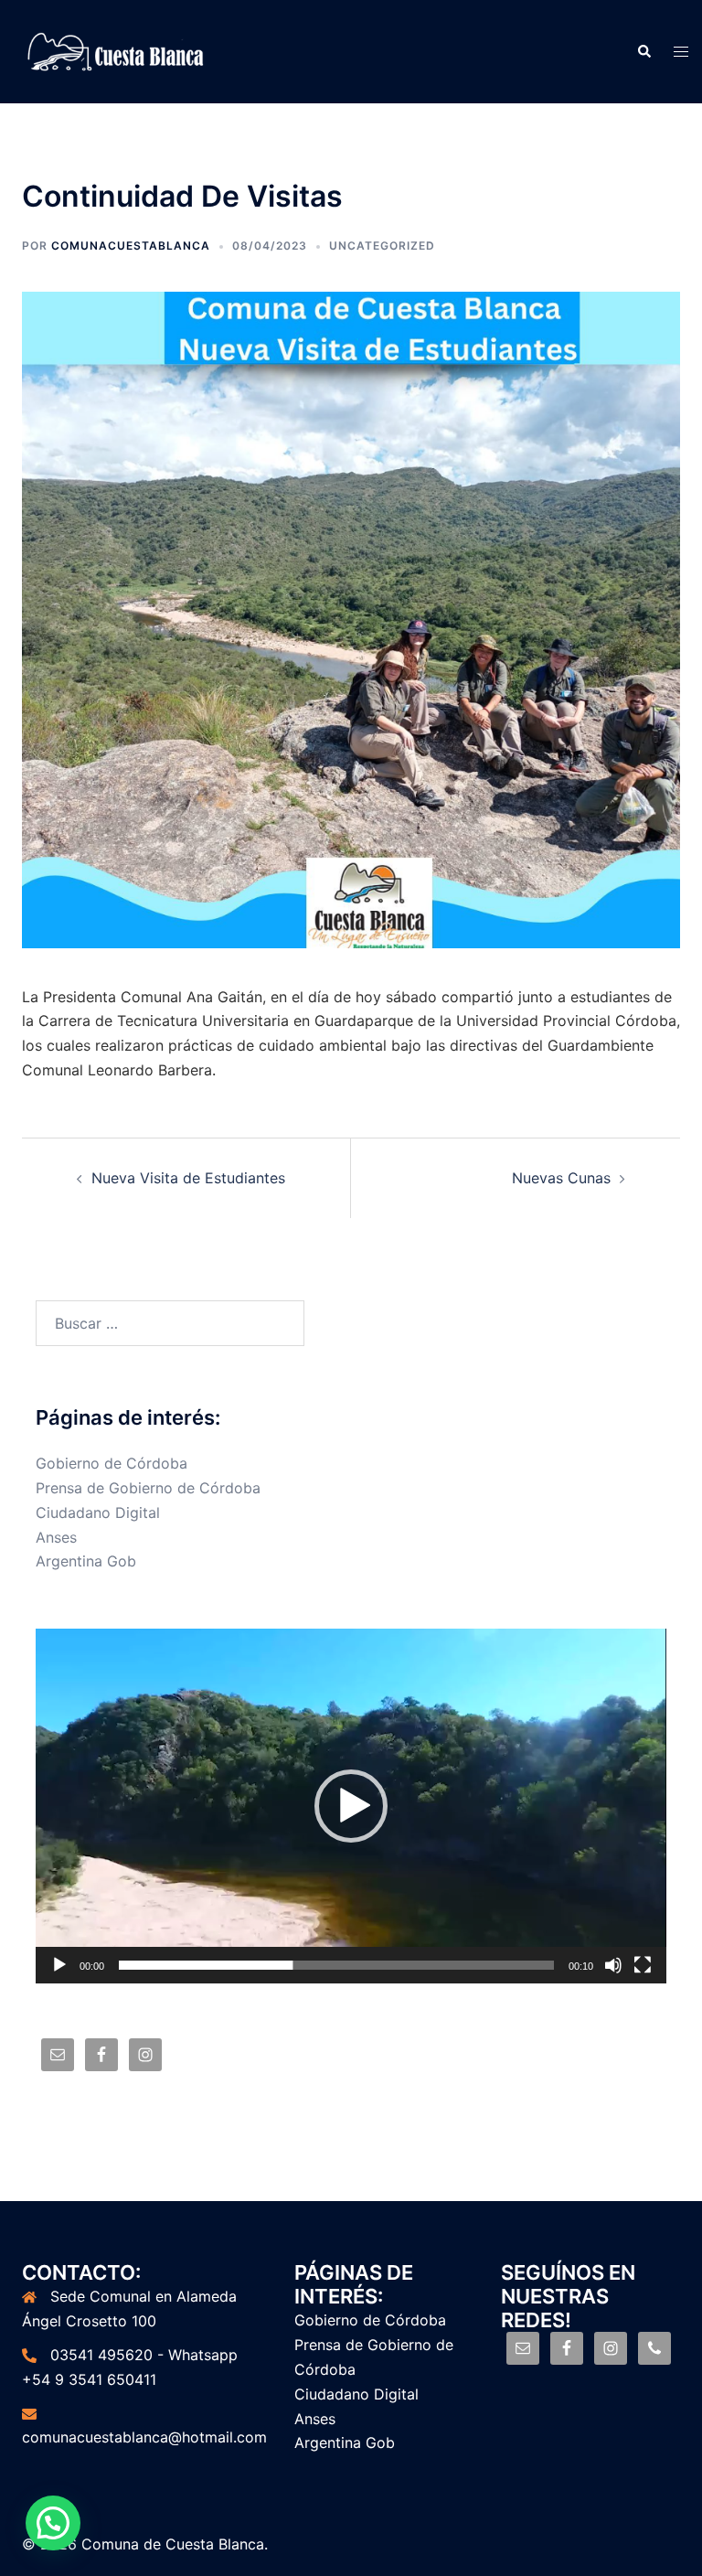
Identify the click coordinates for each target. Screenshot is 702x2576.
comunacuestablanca (131, 246)
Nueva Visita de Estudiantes (188, 1178)
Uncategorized (382, 246)
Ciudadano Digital (98, 1512)
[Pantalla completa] (643, 1965)
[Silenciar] (613, 1965)
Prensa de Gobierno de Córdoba (148, 1488)
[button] (351, 1806)
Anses (56, 1537)
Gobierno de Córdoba (112, 1463)
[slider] (336, 1965)
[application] (351, 1806)
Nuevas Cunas (561, 1178)
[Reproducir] (59, 1965)
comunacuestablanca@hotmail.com (144, 2437)
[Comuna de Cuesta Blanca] (117, 50)
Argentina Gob (86, 1561)
